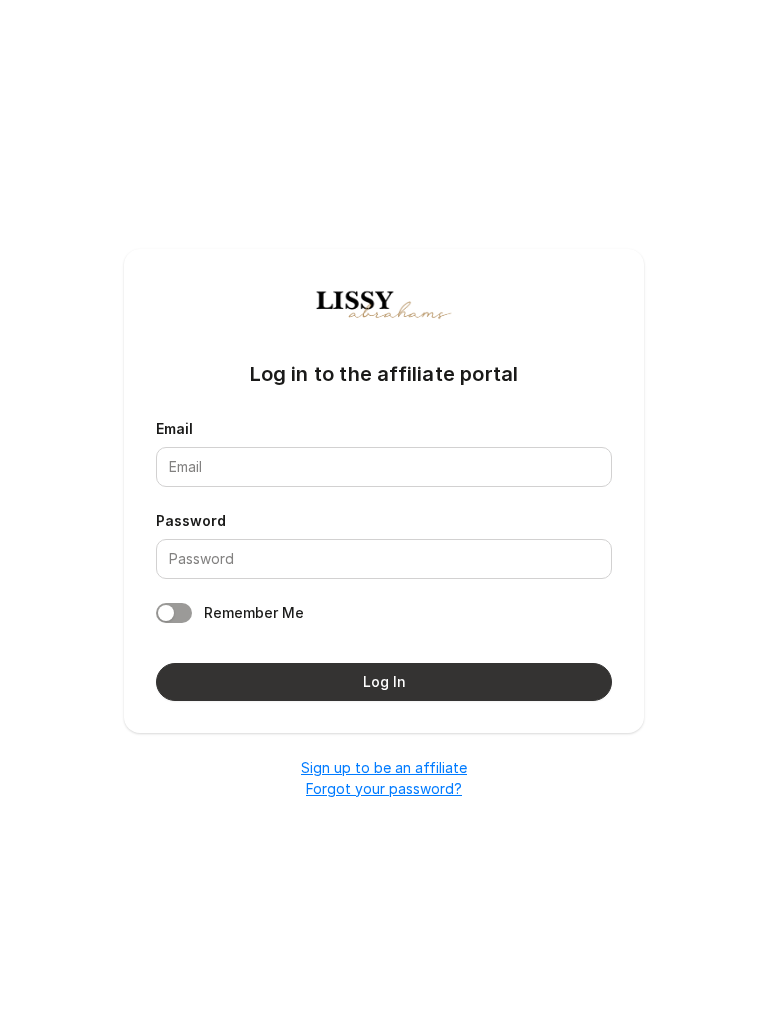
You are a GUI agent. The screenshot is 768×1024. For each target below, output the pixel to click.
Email (174, 428)
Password (191, 520)
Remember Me (254, 612)
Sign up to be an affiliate (384, 767)
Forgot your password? (384, 788)
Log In (384, 681)
